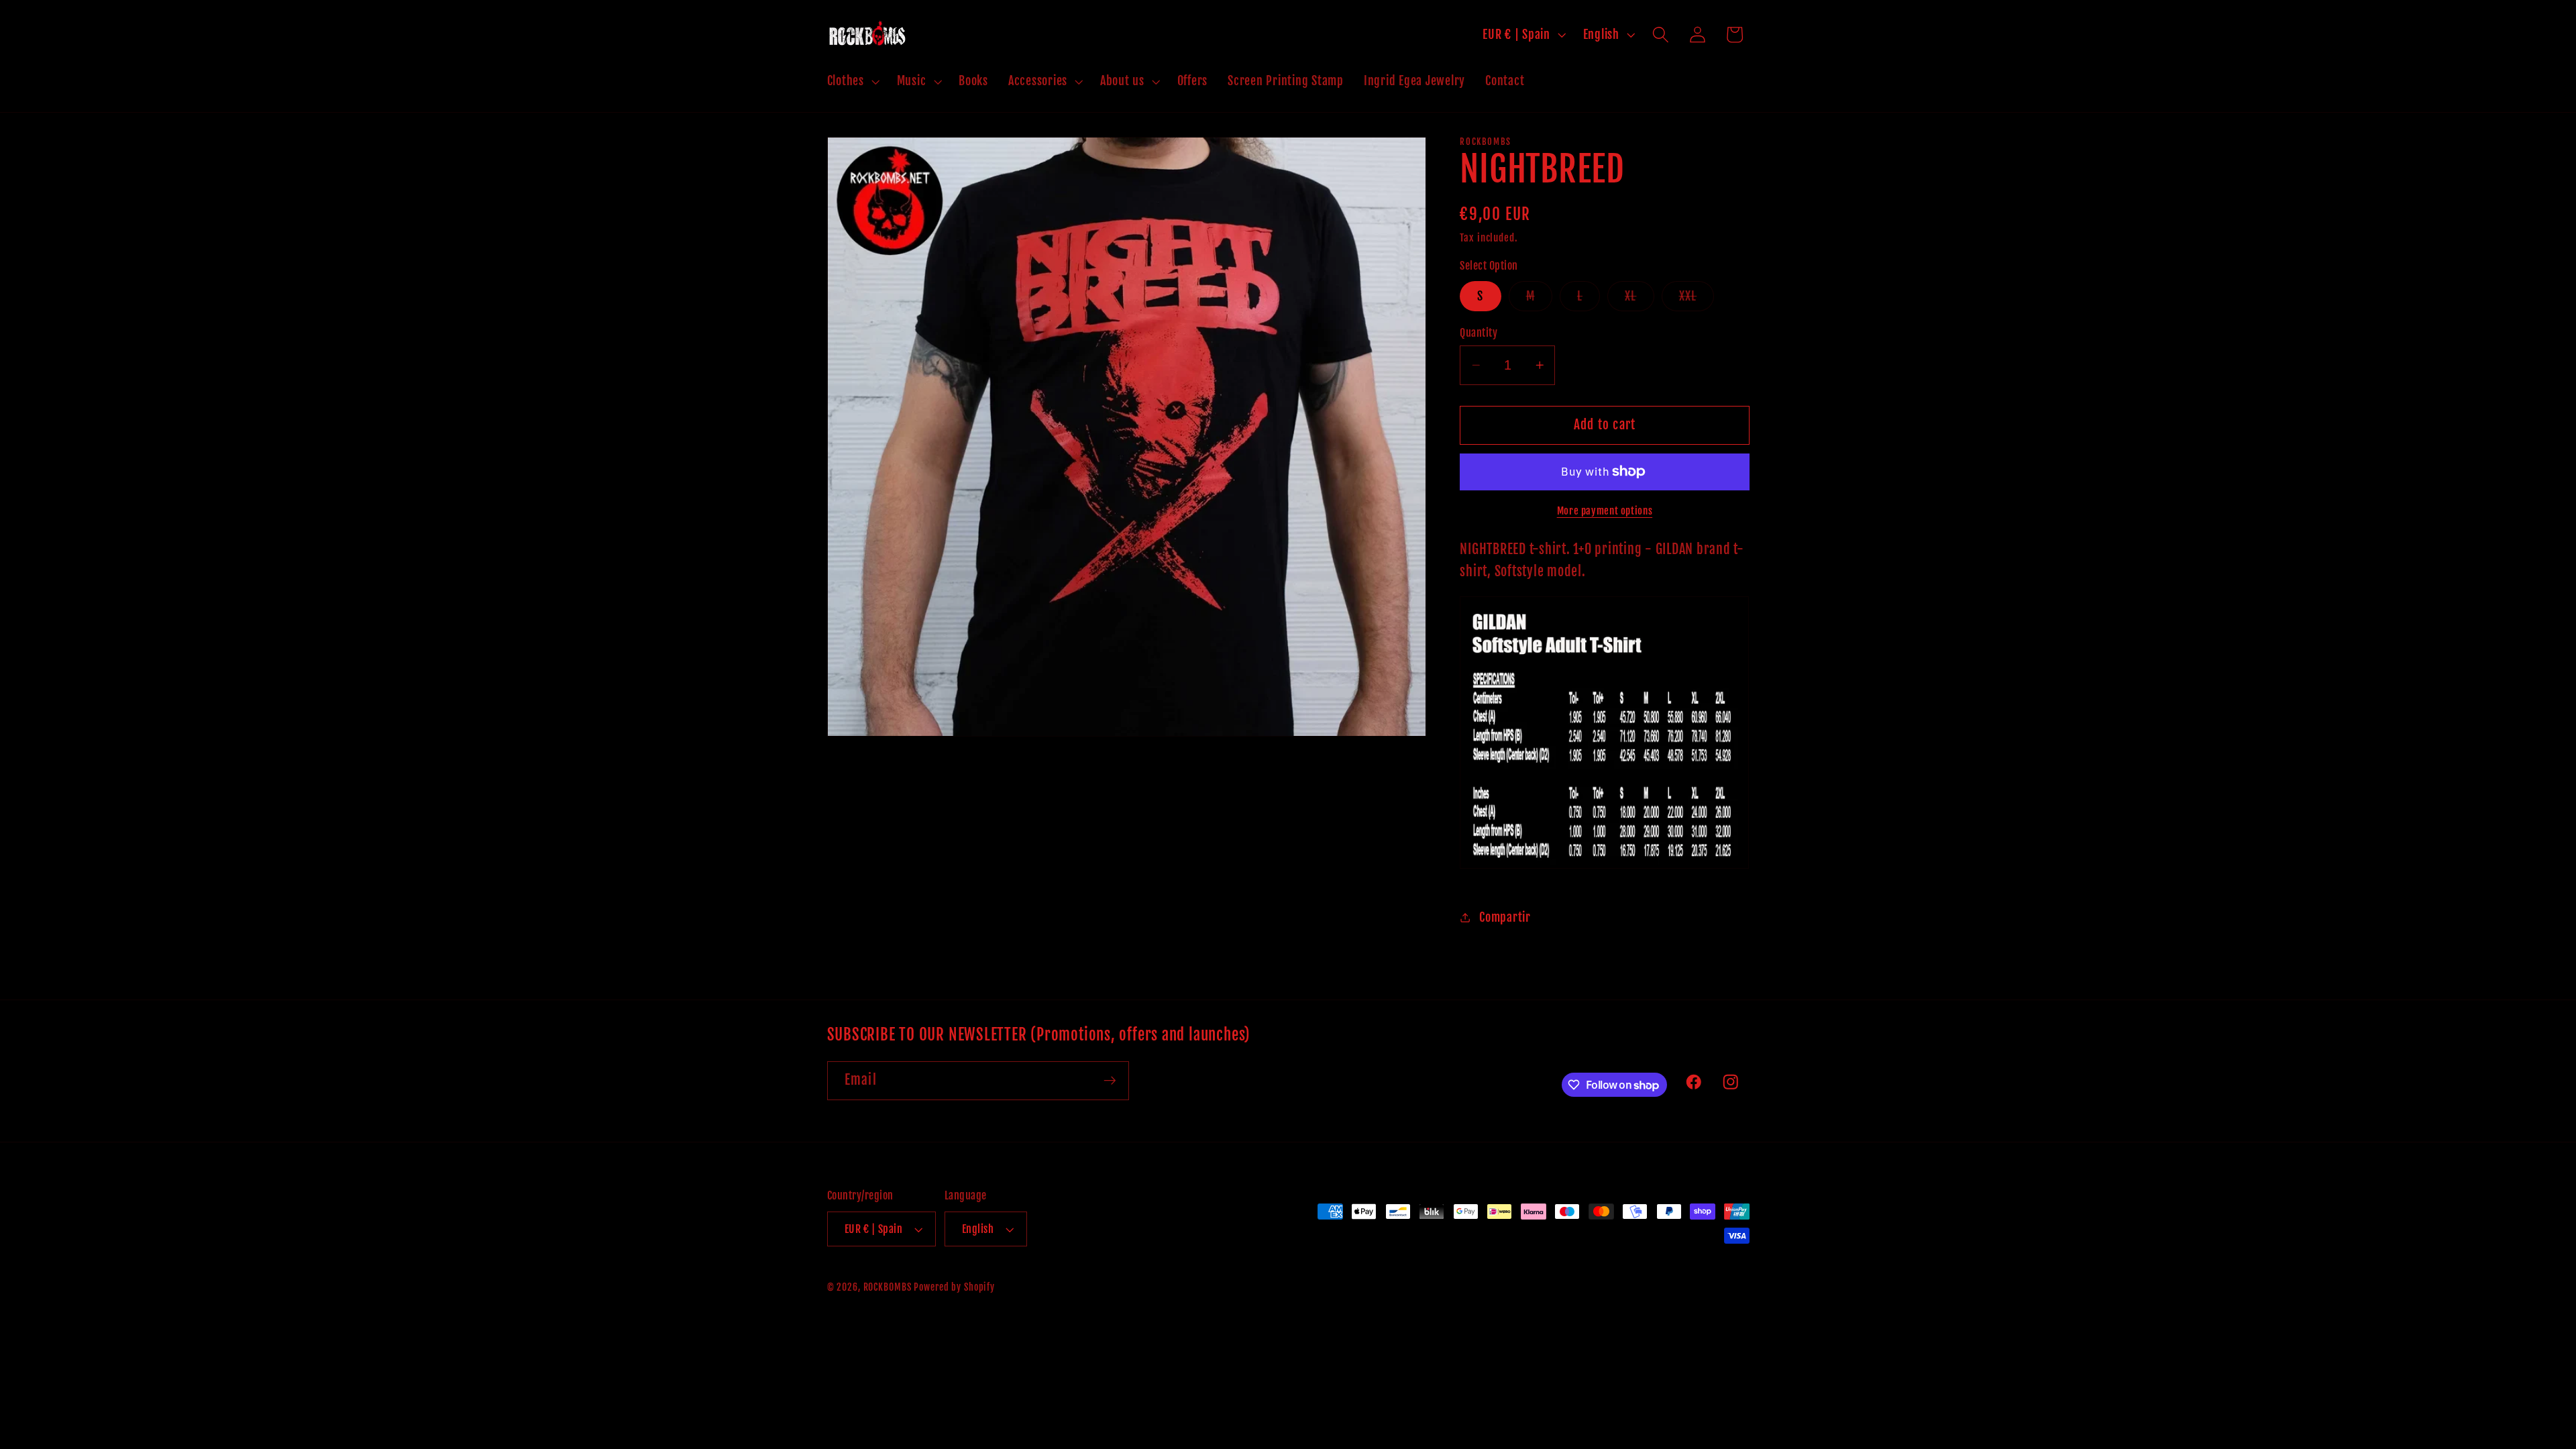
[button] (852, 81)
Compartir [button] (1505, 917)
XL (1640, 300)
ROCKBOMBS (888, 1287)
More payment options (1605, 511)
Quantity (1479, 333)
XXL (1697, 300)
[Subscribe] (1110, 1081)
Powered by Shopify (954, 1287)
